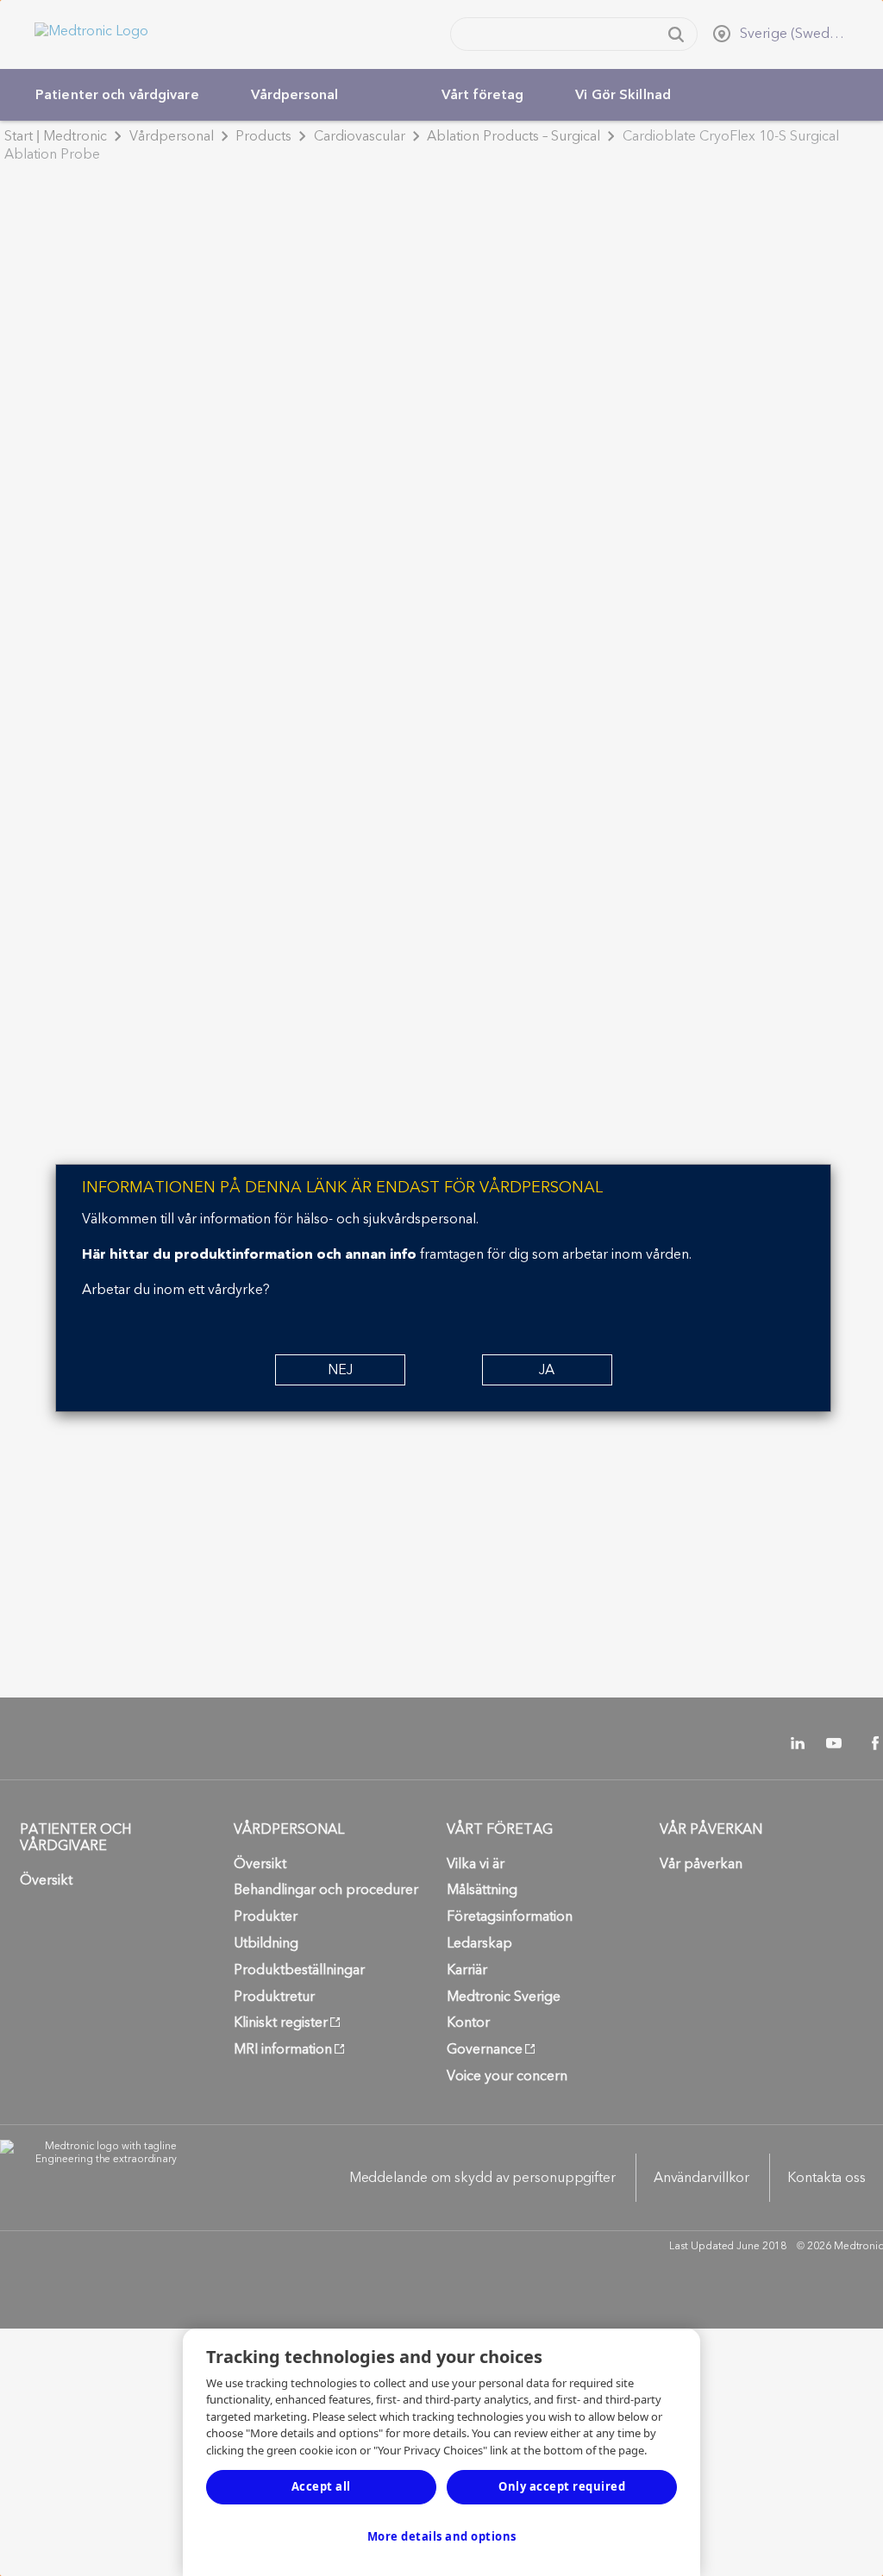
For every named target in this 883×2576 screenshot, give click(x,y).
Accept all (321, 2486)
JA (547, 1370)
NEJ (340, 1370)
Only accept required (562, 2486)
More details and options (442, 2536)
